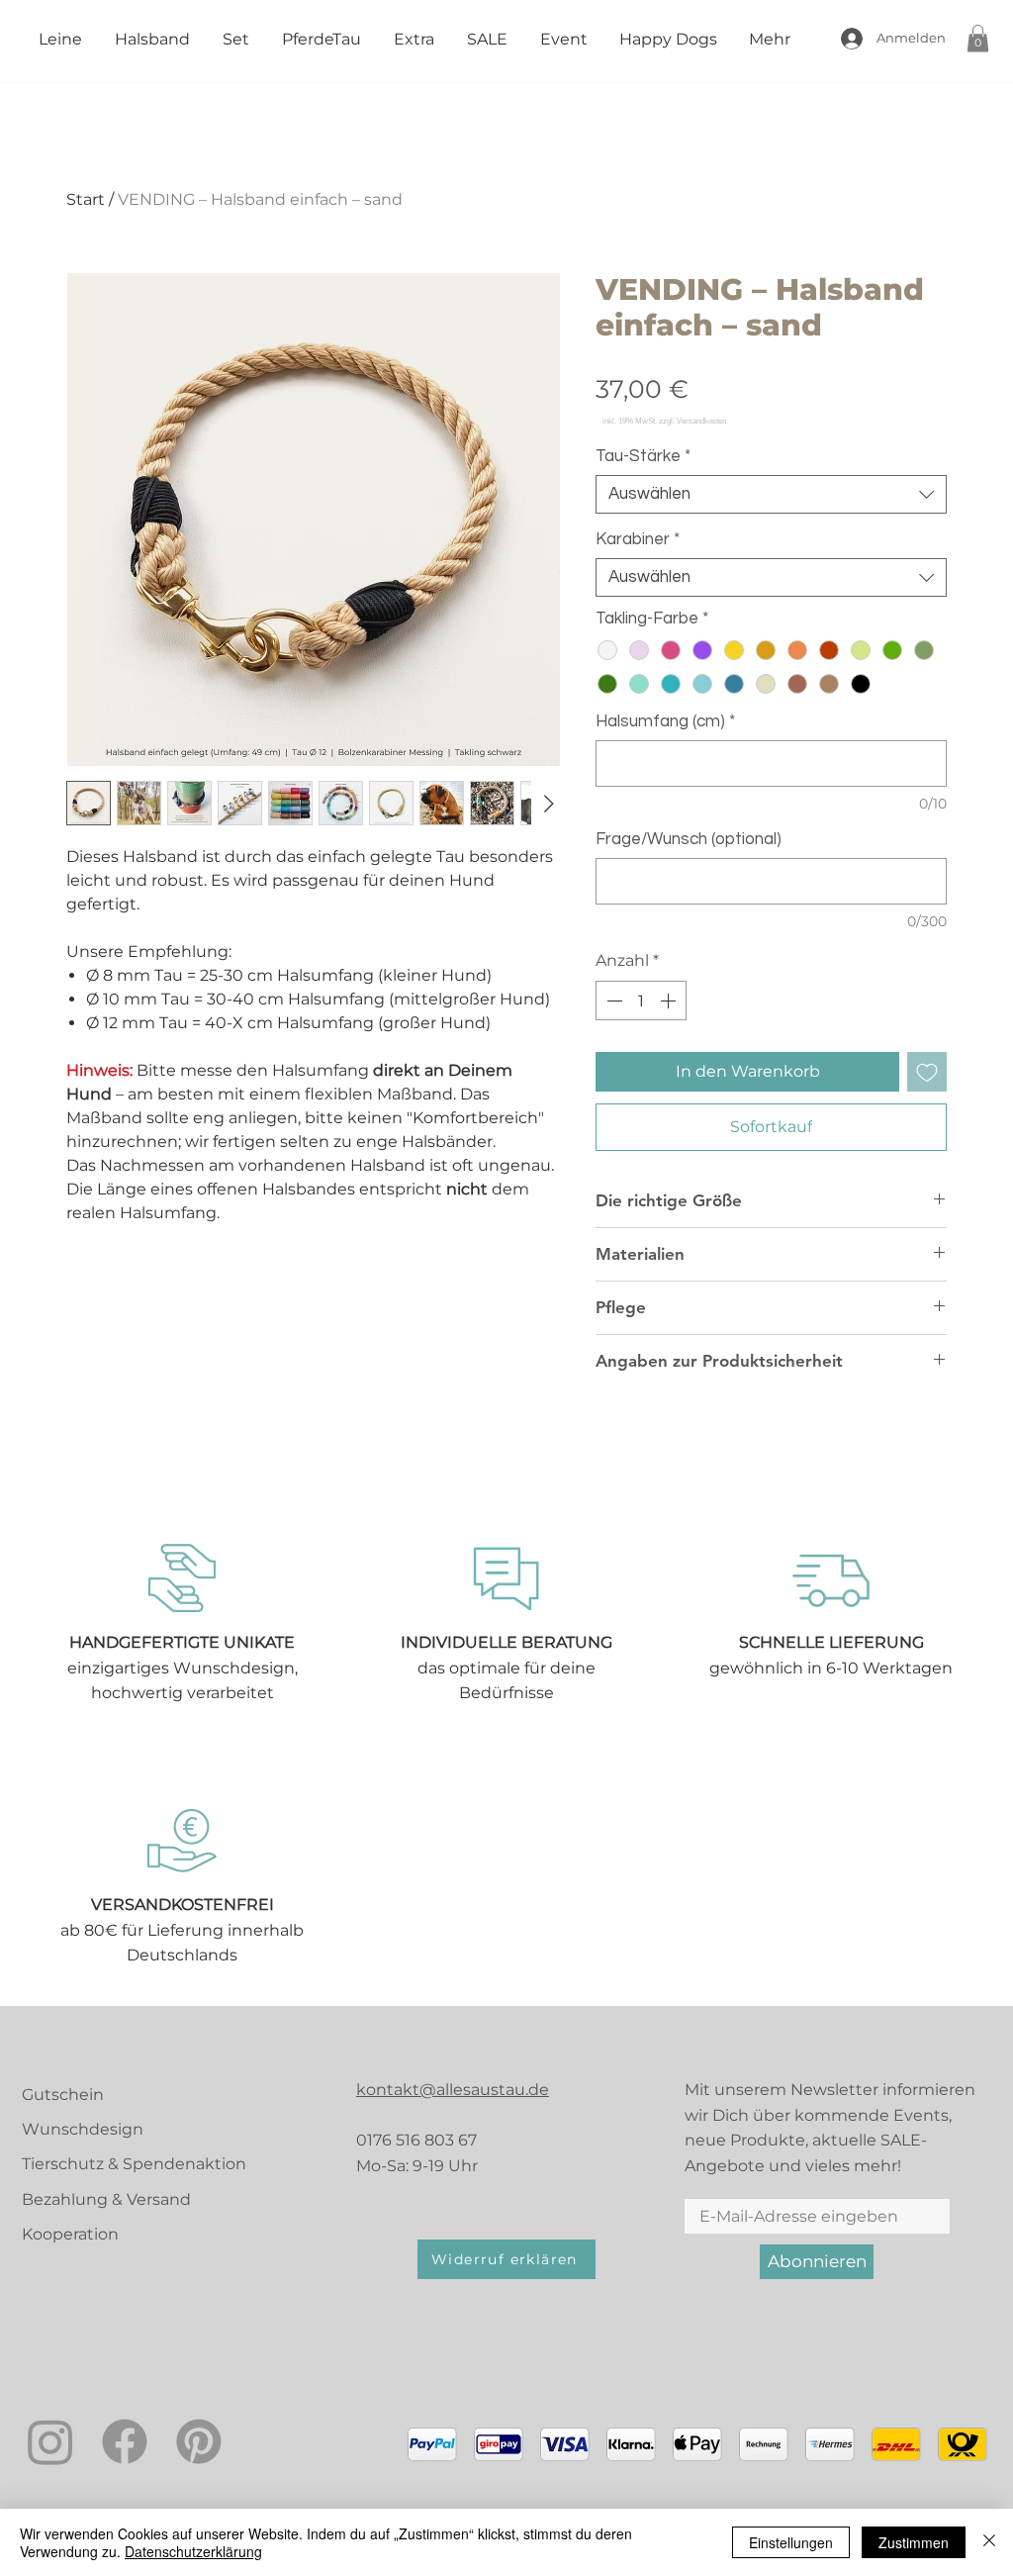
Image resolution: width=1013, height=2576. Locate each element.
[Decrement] (612, 1001)
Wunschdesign (83, 2129)
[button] (978, 38)
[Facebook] (125, 2441)
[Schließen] (989, 2542)
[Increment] (670, 1001)
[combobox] (771, 494)
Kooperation (70, 2234)
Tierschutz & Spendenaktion (134, 2164)
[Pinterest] (199, 2441)
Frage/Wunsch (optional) (689, 839)
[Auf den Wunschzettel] (927, 1072)
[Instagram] (50, 2441)
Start (86, 199)
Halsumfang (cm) (665, 721)
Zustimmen (914, 2542)
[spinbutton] (641, 1001)
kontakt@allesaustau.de (453, 2090)
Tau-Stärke (643, 456)
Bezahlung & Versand (106, 2199)
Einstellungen (791, 2542)
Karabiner (638, 539)
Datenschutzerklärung (193, 2551)
